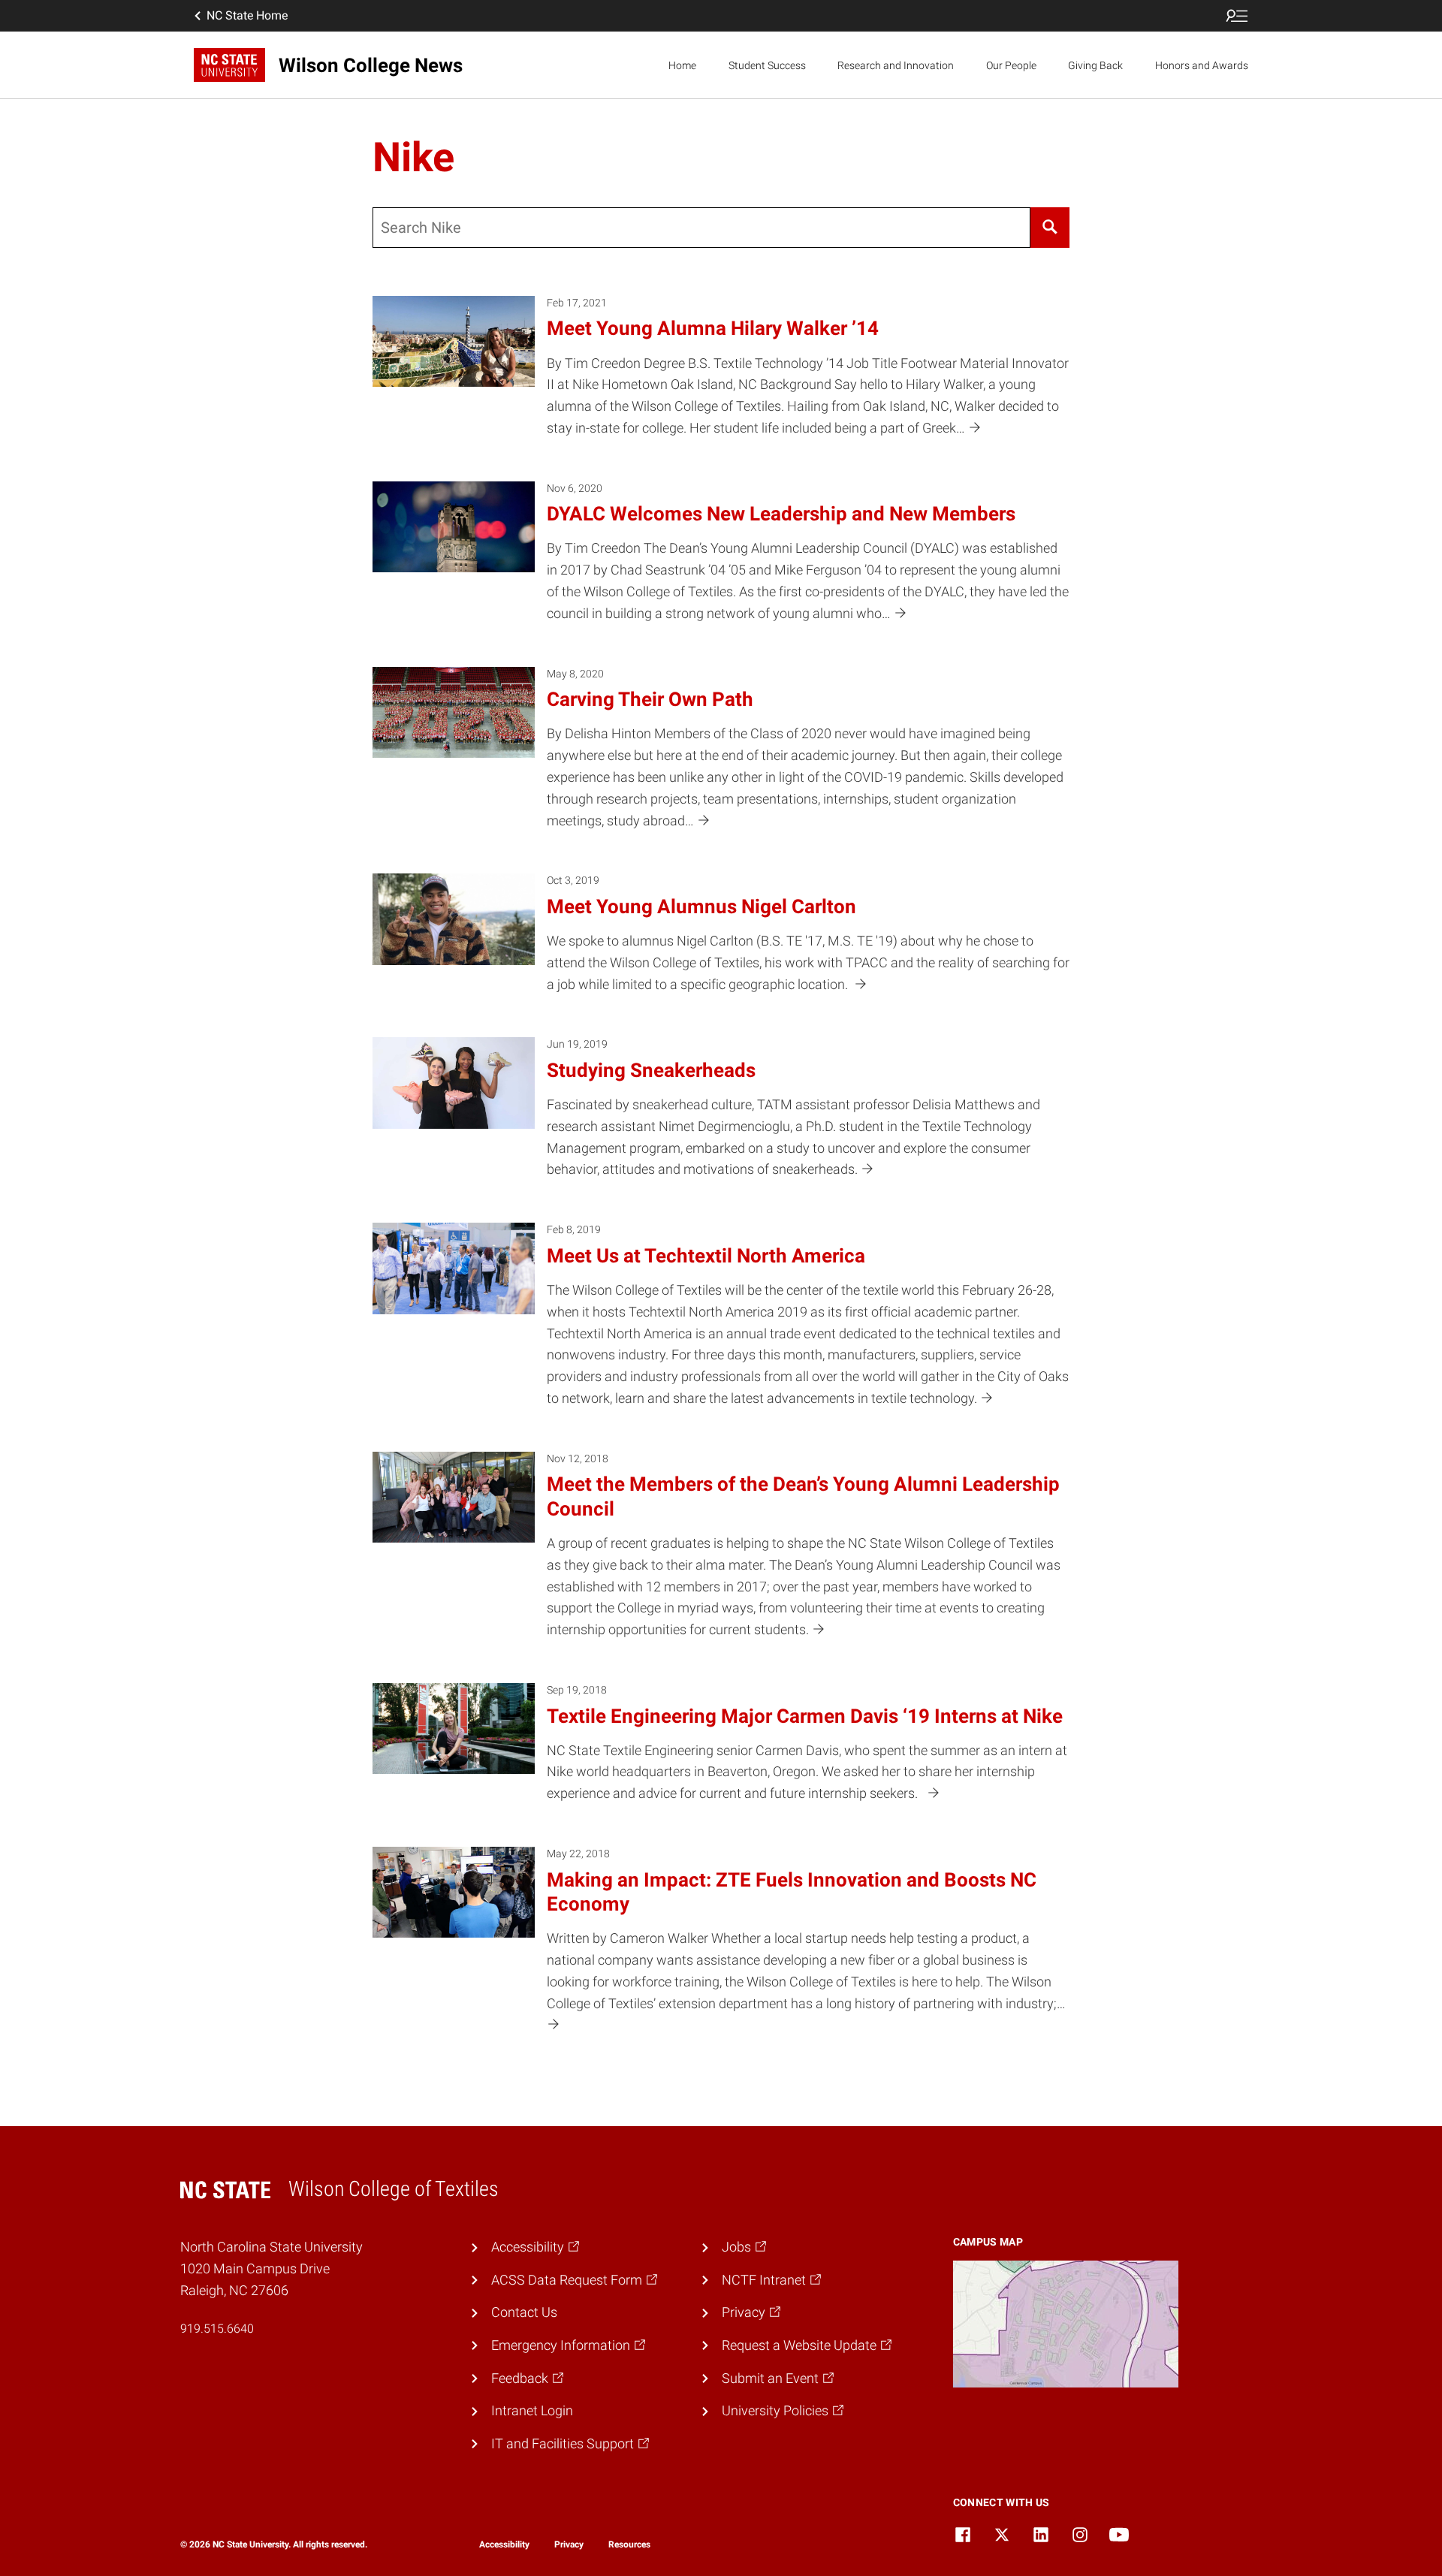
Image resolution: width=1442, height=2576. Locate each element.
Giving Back (1095, 65)
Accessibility (504, 2544)
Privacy (569, 2544)
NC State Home (247, 15)
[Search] (1050, 228)
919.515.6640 (217, 2329)
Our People (1011, 65)
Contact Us (524, 2312)
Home (682, 65)
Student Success (767, 65)
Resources (629, 2544)
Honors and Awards (1202, 65)
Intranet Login (532, 2410)
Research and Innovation (896, 65)
